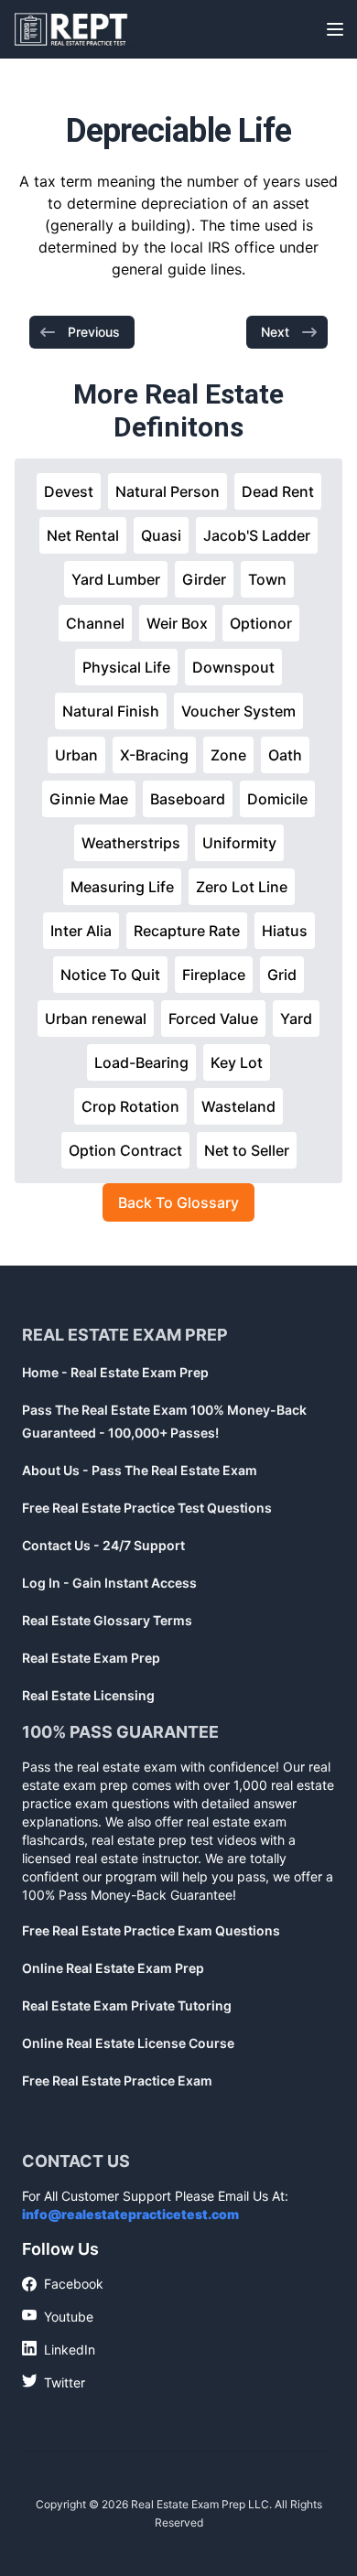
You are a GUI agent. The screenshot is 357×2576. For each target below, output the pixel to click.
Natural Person (168, 491)
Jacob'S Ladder (257, 535)
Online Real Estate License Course (128, 2043)
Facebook (63, 2285)
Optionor (261, 623)
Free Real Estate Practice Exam (117, 2080)
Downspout (233, 667)
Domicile (277, 799)
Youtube (58, 2316)
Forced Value (213, 1019)
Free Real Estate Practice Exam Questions (151, 1930)
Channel (95, 623)
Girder (204, 579)
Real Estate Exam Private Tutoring (127, 2005)
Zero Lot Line (242, 887)
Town (267, 579)
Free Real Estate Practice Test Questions (147, 1508)
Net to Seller (247, 1150)
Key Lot (237, 1062)
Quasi (161, 535)
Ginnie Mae (89, 799)
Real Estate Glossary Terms (107, 1620)
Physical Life (126, 667)
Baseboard (188, 799)
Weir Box (177, 623)
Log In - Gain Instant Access (109, 1583)
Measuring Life (122, 887)
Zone (228, 755)
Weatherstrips (131, 843)
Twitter (54, 2382)
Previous (94, 332)
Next (275, 332)
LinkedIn (59, 2349)
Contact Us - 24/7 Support (103, 1545)
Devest (69, 491)
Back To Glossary (178, 1202)
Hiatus (285, 931)
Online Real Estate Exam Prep (113, 1968)
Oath (285, 755)
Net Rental (83, 535)
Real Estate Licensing (88, 1695)
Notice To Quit (110, 975)
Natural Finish (111, 711)
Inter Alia (81, 931)
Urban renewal (96, 1019)
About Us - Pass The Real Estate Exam (140, 1470)
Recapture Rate (187, 931)
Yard (296, 1019)
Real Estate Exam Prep (91, 1658)
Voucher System (238, 711)
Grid (282, 975)
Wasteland (238, 1106)
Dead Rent (278, 491)
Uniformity (239, 843)
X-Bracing (154, 755)
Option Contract (125, 1150)
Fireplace (214, 975)
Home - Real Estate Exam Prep (115, 1372)
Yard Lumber (116, 579)
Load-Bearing (141, 1062)
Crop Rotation (130, 1106)
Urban (76, 755)
